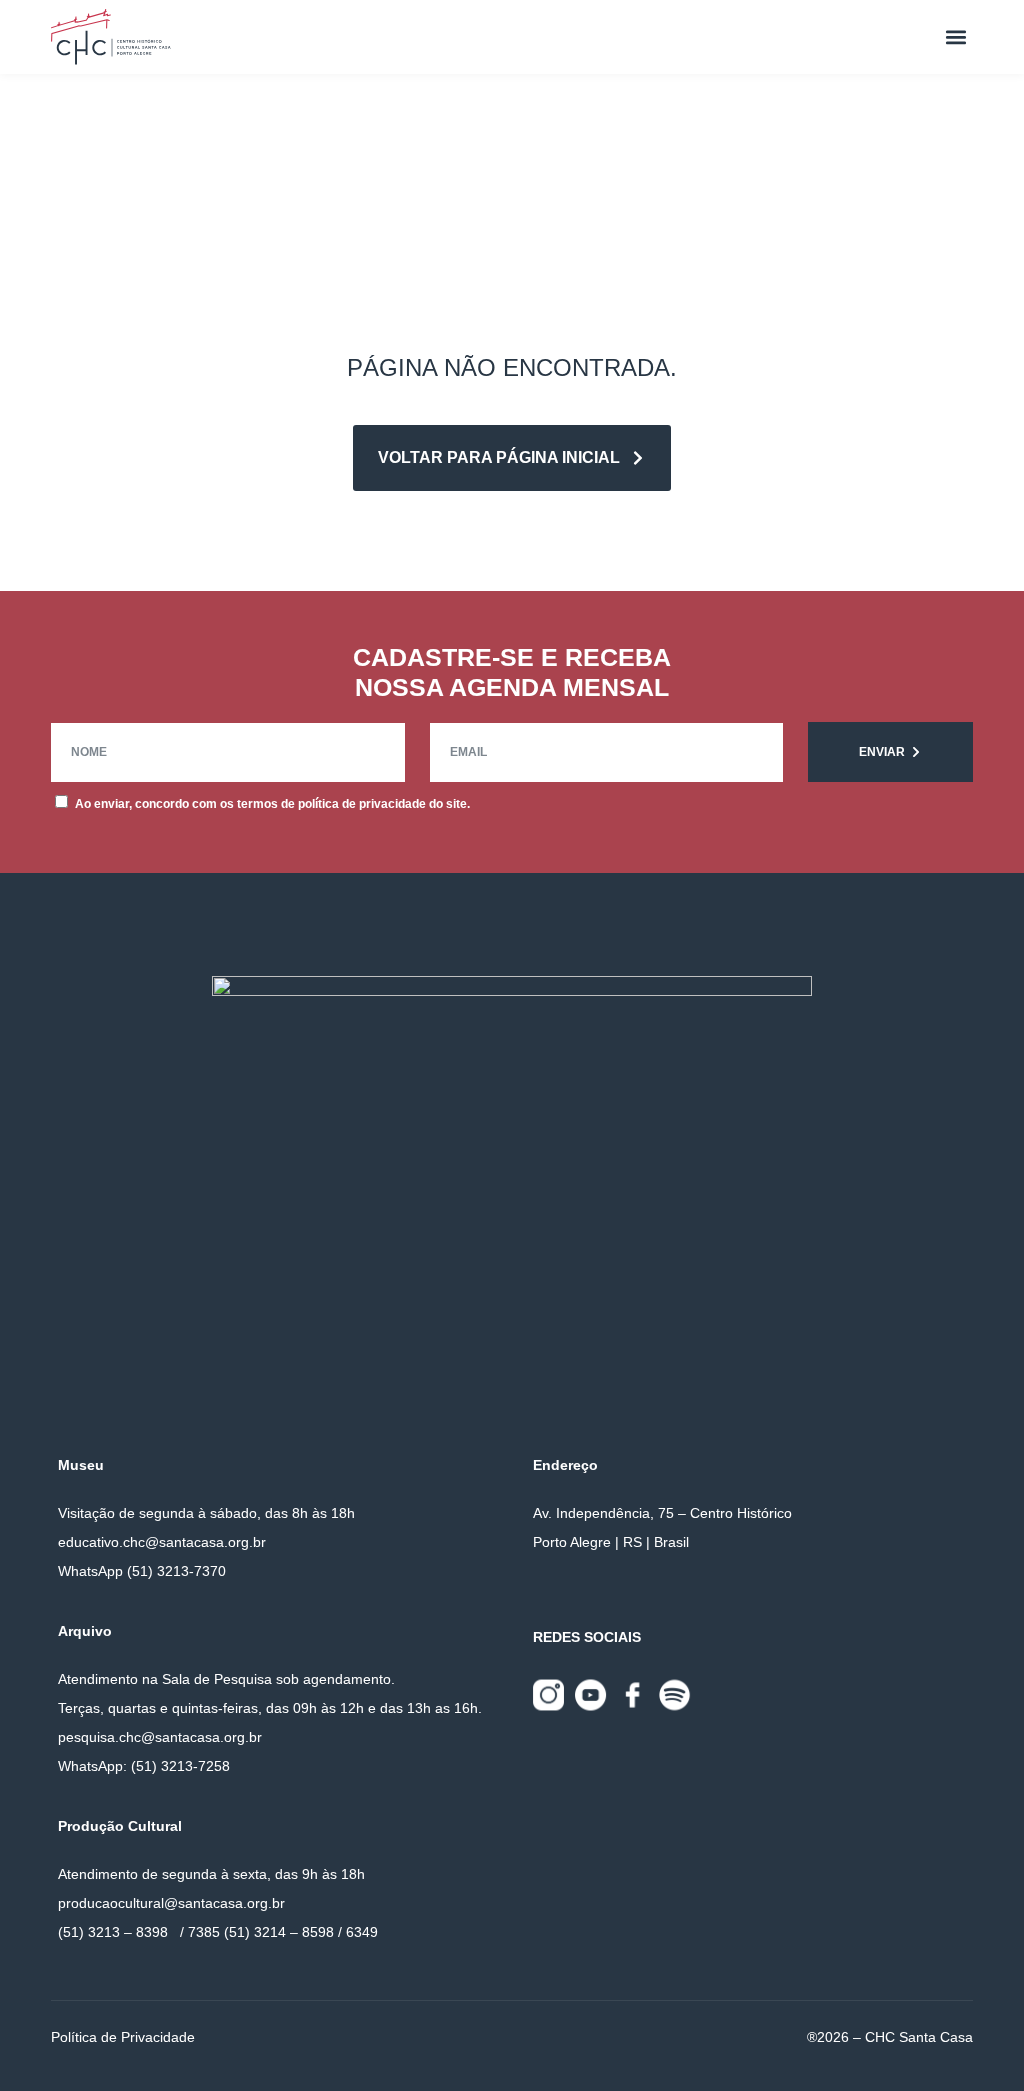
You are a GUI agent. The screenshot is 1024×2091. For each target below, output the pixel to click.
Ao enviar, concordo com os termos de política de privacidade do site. (272, 804)
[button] (956, 37)
